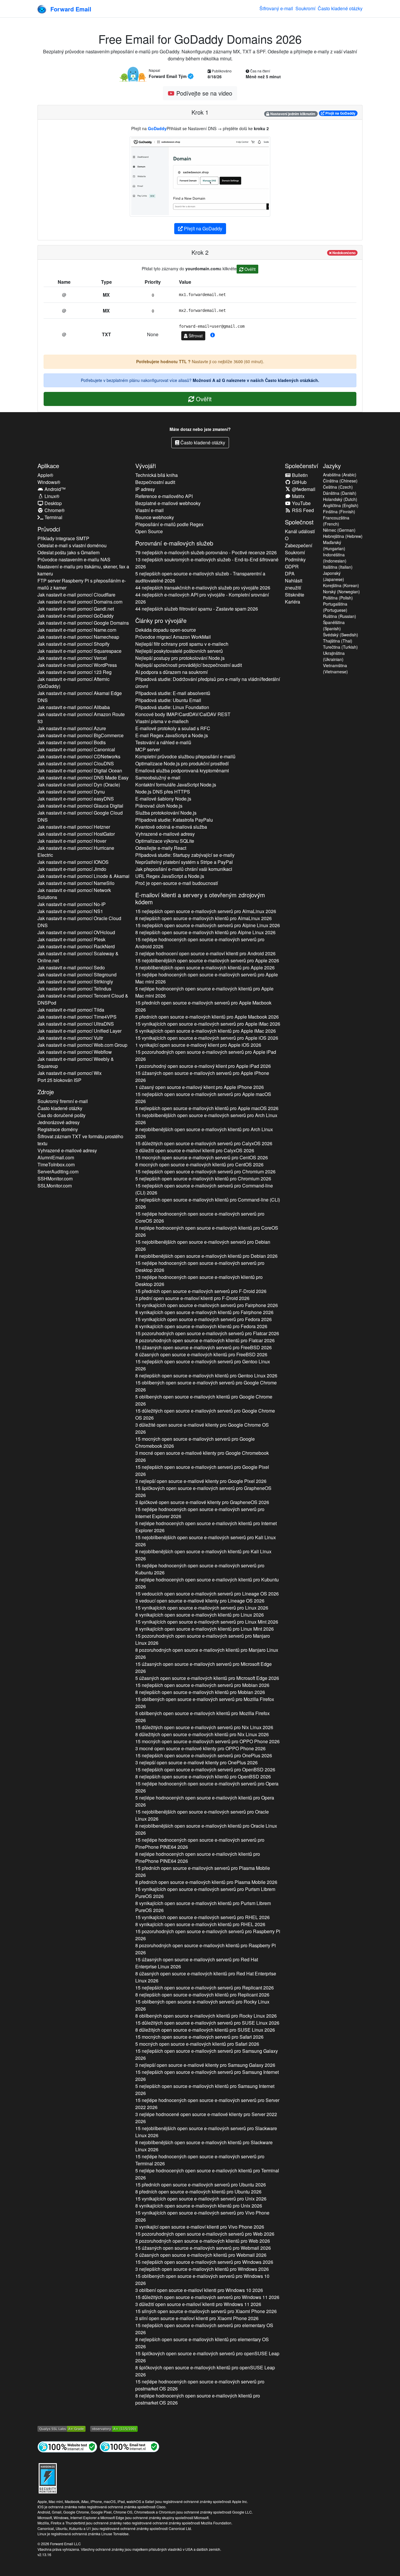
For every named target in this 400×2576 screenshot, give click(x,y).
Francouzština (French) (336, 521)
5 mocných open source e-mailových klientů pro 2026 (197, 2044)
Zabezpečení (299, 545)
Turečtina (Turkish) (340, 647)
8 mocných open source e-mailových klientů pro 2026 (199, 1164)
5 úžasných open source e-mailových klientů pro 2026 (207, 1678)
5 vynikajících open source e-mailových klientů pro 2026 (206, 1031)
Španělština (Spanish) (334, 625)
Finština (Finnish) (339, 512)
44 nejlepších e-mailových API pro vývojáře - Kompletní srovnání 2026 (202, 598)
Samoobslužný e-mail (158, 778)
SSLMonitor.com (55, 1186)
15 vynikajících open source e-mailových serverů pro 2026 (208, 1024)
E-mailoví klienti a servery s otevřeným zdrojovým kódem (200, 898)
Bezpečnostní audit (155, 482)
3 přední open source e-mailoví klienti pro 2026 (192, 1298)
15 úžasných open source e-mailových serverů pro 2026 (202, 1077)
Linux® (51, 496)
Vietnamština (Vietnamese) (335, 668)
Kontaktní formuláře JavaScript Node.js (176, 785)
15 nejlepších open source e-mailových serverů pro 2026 (206, 911)
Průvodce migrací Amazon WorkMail (173, 637)
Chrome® (54, 510)
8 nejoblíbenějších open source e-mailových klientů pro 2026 (204, 1133)
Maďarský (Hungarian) (334, 545)
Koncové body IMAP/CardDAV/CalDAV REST (183, 714)
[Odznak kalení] (48, 2477)
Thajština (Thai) (338, 641)
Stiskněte (295, 595)
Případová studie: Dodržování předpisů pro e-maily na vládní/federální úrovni (208, 683)
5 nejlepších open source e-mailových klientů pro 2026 (207, 1108)
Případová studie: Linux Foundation (172, 707)
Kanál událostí (300, 531)
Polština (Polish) (338, 598)
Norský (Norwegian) (341, 592)
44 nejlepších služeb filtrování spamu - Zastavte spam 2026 (197, 609)
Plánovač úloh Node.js (159, 806)
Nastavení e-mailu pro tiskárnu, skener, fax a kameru (83, 570)
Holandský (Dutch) (340, 499)
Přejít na (340, 113)
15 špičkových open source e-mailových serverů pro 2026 (203, 1492)
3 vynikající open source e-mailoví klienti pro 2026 (200, 2227)
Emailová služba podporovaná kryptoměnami (182, 770)
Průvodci (49, 529)
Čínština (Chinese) (340, 481)
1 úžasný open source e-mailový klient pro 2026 (200, 1087)
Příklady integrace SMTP (63, 538)
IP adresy (145, 489)
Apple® (45, 475)
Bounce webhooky (155, 517)
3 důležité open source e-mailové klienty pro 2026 (202, 1428)
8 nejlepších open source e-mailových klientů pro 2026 (204, 918)
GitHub (299, 482)
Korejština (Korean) (341, 585)
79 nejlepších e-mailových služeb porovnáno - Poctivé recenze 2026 (206, 552)
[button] (213, 335)
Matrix (298, 496)
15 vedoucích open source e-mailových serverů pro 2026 (207, 1594)
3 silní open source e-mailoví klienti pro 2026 (197, 2318)
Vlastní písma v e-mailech (162, 721)
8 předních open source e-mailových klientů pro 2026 (206, 1882)
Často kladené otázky (340, 8)
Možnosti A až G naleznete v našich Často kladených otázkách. (256, 380)
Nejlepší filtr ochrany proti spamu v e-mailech (182, 644)
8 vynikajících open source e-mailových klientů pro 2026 (204, 1312)
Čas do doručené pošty (61, 1115)
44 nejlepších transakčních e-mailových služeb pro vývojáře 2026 (203, 588)
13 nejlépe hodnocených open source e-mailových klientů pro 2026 (199, 1281)
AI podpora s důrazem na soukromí (171, 672)
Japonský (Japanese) (334, 576)
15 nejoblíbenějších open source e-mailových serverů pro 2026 (207, 960)
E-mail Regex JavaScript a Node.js (172, 735)
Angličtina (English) (341, 505)
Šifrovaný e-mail (276, 8)
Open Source (149, 531)
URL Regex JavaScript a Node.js (170, 876)
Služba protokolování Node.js (166, 813)
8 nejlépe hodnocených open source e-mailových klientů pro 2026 (207, 1231)
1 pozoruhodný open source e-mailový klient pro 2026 (203, 1066)
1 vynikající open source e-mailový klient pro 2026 (198, 1045)
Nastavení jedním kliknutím (292, 114)
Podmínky (295, 559)
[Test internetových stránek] (67, 2446)
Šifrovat (195, 336)
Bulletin (299, 475)
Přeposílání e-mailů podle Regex (169, 524)
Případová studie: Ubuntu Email (168, 700)
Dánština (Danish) (340, 493)
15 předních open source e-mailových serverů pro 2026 (203, 1006)
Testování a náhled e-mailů (163, 742)
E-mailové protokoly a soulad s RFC (173, 728)
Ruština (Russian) (340, 616)
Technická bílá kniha (157, 475)
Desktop (53, 503)
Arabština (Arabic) (340, 475)
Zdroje (46, 1092)
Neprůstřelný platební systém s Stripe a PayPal (184, 862)
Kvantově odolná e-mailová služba (171, 827)
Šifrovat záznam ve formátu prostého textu (80, 1140)
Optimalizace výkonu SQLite (165, 841)
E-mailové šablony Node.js (163, 799)
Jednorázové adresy (59, 1122)
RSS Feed (302, 510)
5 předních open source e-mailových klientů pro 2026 (207, 1017)
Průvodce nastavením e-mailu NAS (74, 559)
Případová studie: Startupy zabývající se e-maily (185, 855)
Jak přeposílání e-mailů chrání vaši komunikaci (184, 869)
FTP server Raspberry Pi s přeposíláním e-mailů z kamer (82, 584)
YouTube (301, 503)
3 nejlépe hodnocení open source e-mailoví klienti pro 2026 (205, 953)
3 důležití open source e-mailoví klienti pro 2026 (195, 1150)
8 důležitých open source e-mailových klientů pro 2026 (202, 1734)
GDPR (292, 566)
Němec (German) (339, 530)
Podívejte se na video (203, 93)
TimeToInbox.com (56, 1164)
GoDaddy (157, 128)
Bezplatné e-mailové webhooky (168, 503)
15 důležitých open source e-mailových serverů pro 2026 (204, 1143)
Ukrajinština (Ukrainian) (334, 656)
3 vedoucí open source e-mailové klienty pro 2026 (200, 1601)
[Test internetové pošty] (129, 2446)
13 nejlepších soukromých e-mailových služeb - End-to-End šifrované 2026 (207, 563)
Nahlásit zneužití (294, 584)
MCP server (148, 749)
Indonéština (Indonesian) (335, 558)
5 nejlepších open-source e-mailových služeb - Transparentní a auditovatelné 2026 (200, 577)
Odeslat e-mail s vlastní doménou (72, 545)
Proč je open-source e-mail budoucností (177, 883)
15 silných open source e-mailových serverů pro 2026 (206, 2311)
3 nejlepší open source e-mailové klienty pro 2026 (201, 1481)
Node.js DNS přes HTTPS (163, 792)
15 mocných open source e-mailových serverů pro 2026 (202, 1157)
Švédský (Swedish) (341, 635)
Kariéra (293, 602)
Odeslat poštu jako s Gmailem (69, 552)
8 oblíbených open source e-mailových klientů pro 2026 (206, 2016)
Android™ (54, 489)
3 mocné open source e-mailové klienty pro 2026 (202, 1456)
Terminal (53, 517)
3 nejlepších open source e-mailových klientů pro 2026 (202, 2269)
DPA (290, 574)
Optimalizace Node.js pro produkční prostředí (182, 763)
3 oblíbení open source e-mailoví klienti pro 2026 (199, 2290)
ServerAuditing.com (58, 1171)
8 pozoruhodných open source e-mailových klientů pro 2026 (205, 1340)
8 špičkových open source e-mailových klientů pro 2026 (205, 2371)
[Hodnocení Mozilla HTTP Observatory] (114, 2428)
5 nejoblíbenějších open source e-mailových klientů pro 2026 (205, 967)
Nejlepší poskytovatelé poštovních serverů (179, 651)
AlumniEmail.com (56, 1157)
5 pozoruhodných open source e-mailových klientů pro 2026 (203, 2241)
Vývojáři (146, 466)
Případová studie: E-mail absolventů (173, 693)
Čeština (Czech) (338, 487)
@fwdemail (303, 489)
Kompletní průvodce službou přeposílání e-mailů (185, 756)
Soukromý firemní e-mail (63, 1101)
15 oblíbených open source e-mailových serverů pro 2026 (206, 1386)
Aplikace (48, 466)
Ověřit (249, 269)
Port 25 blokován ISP (59, 1080)
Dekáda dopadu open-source (166, 630)
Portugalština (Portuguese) (335, 607)
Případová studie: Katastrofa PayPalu (174, 820)
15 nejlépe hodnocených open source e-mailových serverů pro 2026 (200, 943)
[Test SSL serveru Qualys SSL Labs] (61, 2428)
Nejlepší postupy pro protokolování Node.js (180, 658)
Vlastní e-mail (149, 510)
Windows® (49, 482)
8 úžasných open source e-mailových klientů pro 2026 (201, 1354)
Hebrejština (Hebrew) (343, 536)
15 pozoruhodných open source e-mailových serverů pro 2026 (206, 1055)
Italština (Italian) (338, 567)
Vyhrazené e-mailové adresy (67, 1150)
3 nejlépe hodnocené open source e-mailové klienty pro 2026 (206, 2118)
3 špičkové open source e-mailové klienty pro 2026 (202, 1502)
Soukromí (305, 8)
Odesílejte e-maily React (161, 848)
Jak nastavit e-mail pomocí (76, 595)
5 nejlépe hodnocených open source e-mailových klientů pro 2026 (204, 992)
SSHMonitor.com (55, 1179)
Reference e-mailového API (164, 496)
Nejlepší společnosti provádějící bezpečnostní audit (189, 665)
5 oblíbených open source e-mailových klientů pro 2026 (204, 1400)
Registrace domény (58, 1129)
